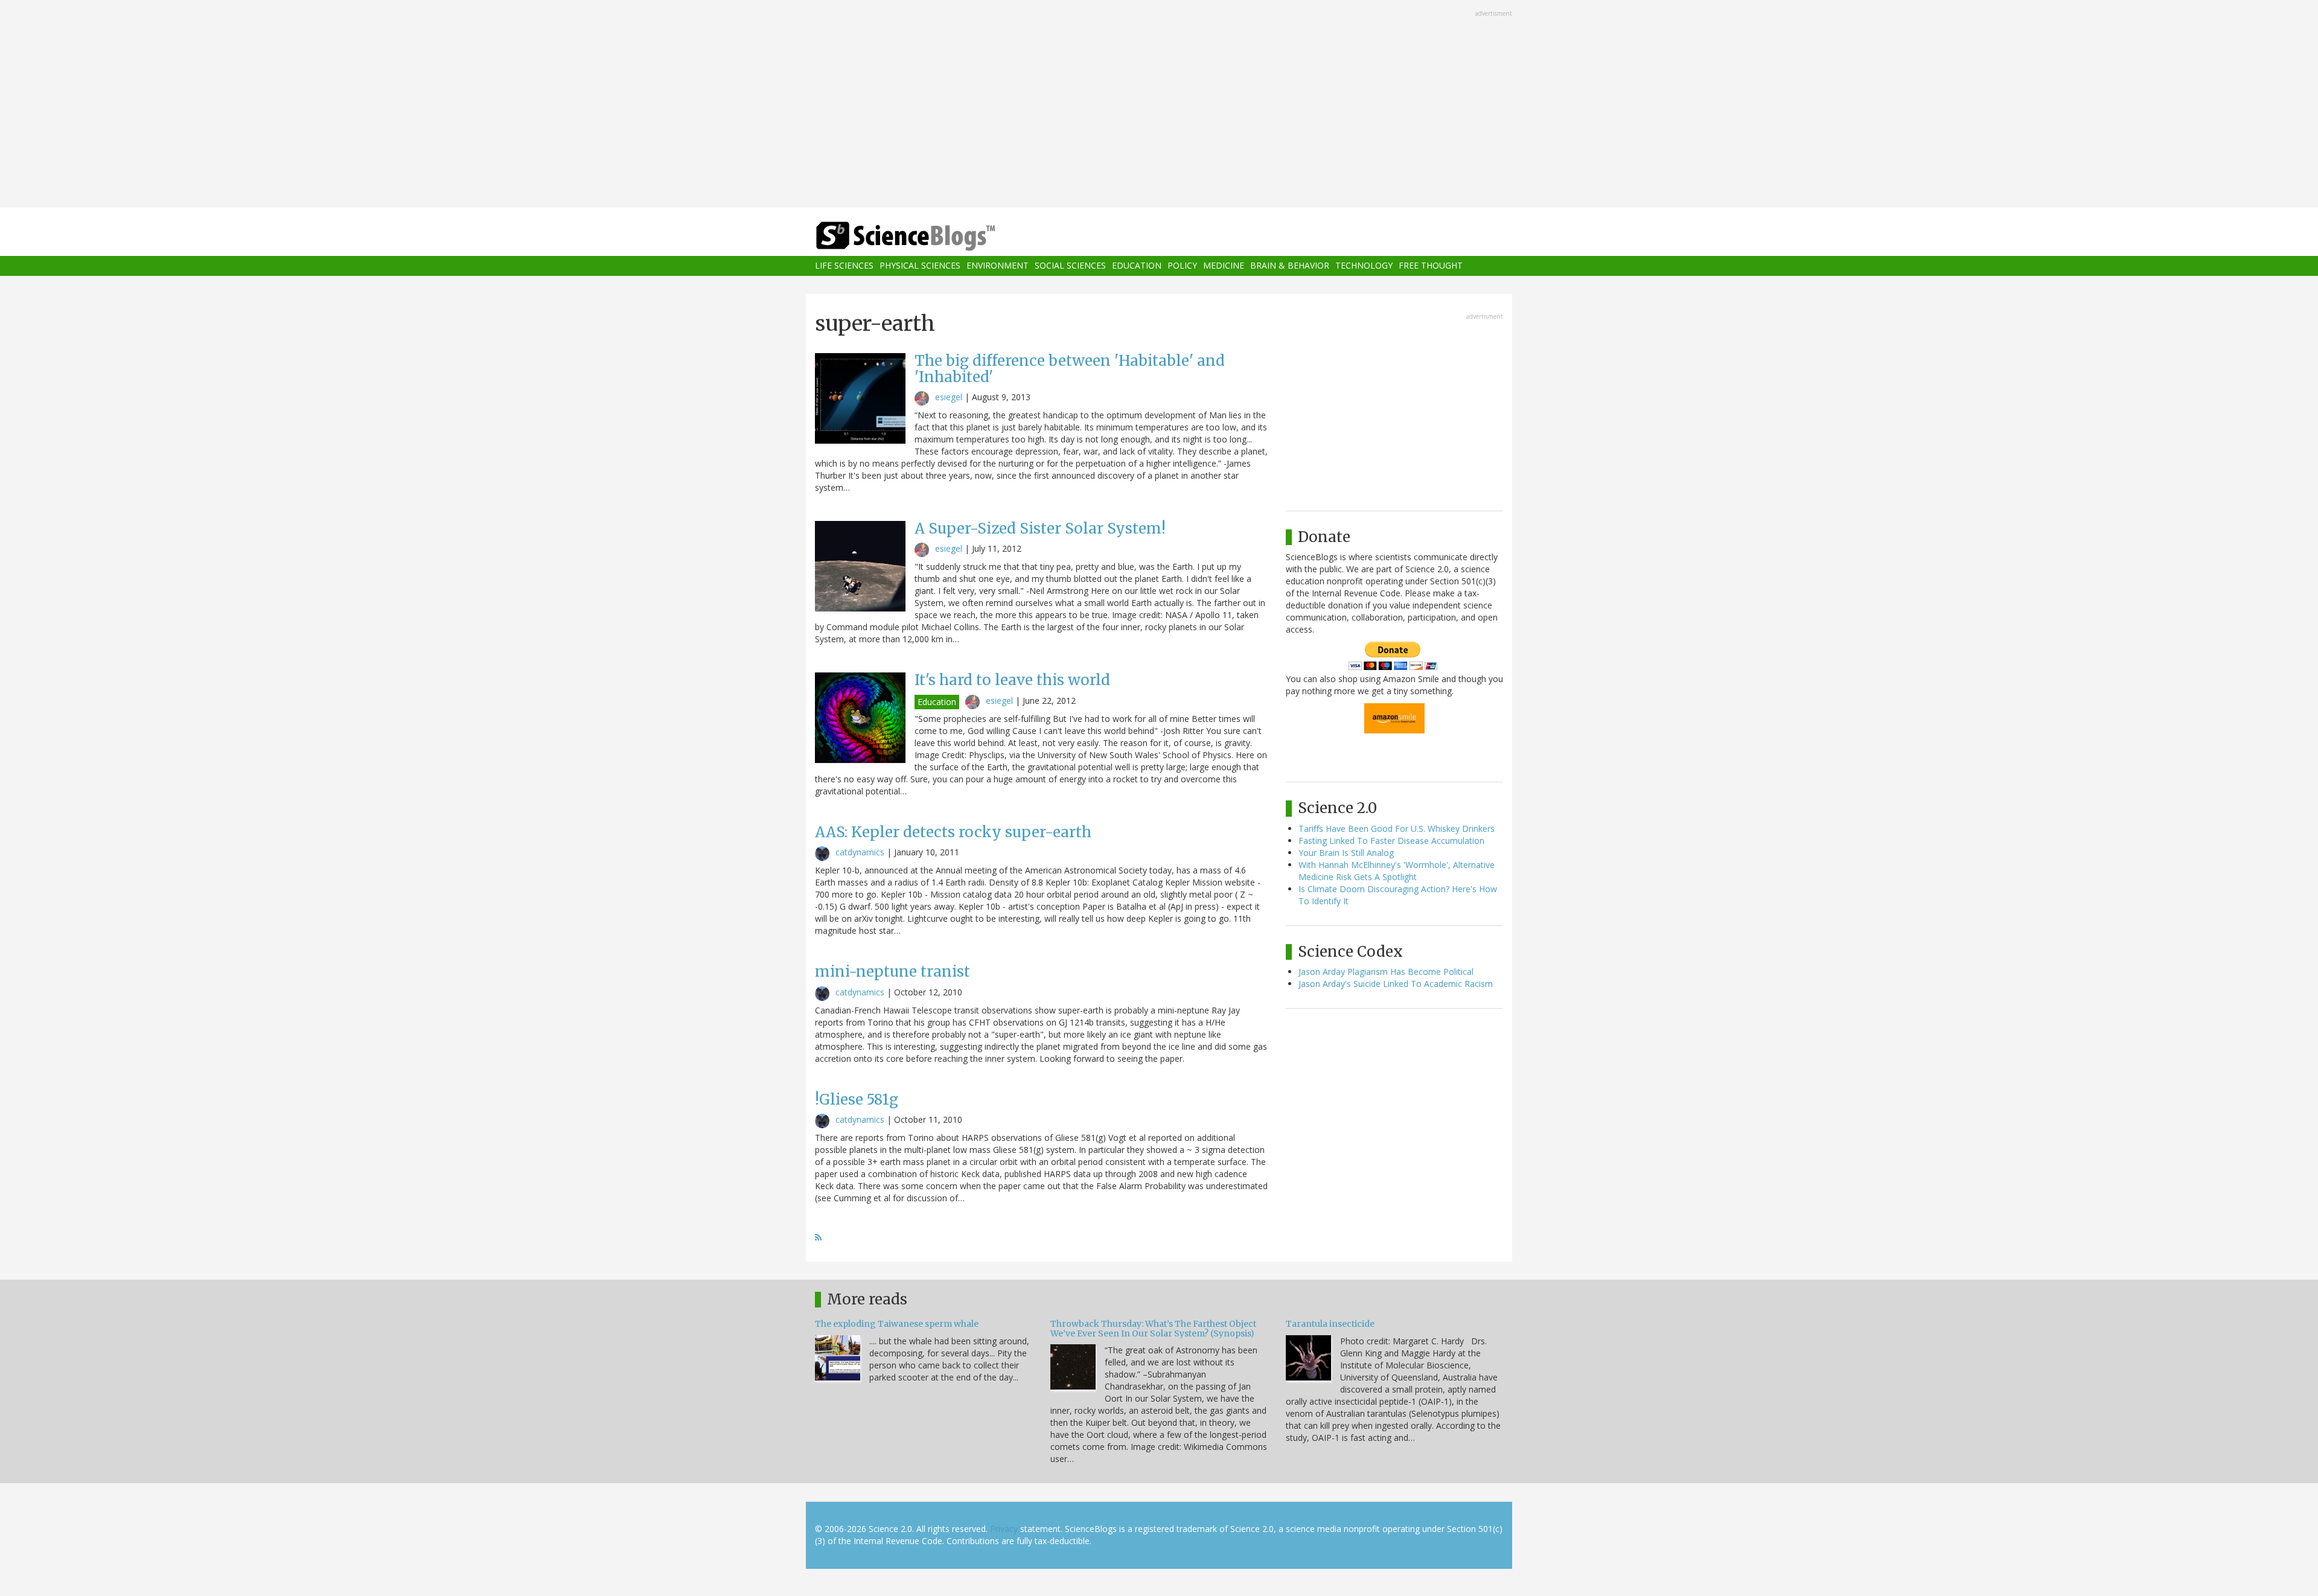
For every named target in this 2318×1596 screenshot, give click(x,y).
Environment (998, 266)
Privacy (1004, 1529)
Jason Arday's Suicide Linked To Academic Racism (1396, 984)
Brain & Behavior (1290, 266)
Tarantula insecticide (1330, 1324)
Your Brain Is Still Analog (1346, 853)
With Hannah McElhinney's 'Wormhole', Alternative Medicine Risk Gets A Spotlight (1397, 871)
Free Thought (1431, 266)
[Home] (930, 236)
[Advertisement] (1159, 105)
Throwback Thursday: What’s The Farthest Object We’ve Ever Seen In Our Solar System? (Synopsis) (1153, 1328)
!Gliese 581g (857, 1100)
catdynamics (860, 852)
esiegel (949, 397)
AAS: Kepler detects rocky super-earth (953, 832)
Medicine (1224, 266)
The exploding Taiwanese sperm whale (897, 1324)
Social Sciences (1070, 266)
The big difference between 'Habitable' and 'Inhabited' (1070, 369)
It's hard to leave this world (1012, 680)
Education (1137, 266)
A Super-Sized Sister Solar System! (1040, 528)
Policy (1182, 266)
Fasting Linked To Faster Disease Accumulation (1391, 841)
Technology (1364, 266)
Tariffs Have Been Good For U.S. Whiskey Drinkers (1397, 828)
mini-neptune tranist (892, 972)
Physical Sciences (920, 266)
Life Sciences (844, 266)
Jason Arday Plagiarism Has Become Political (1386, 972)
